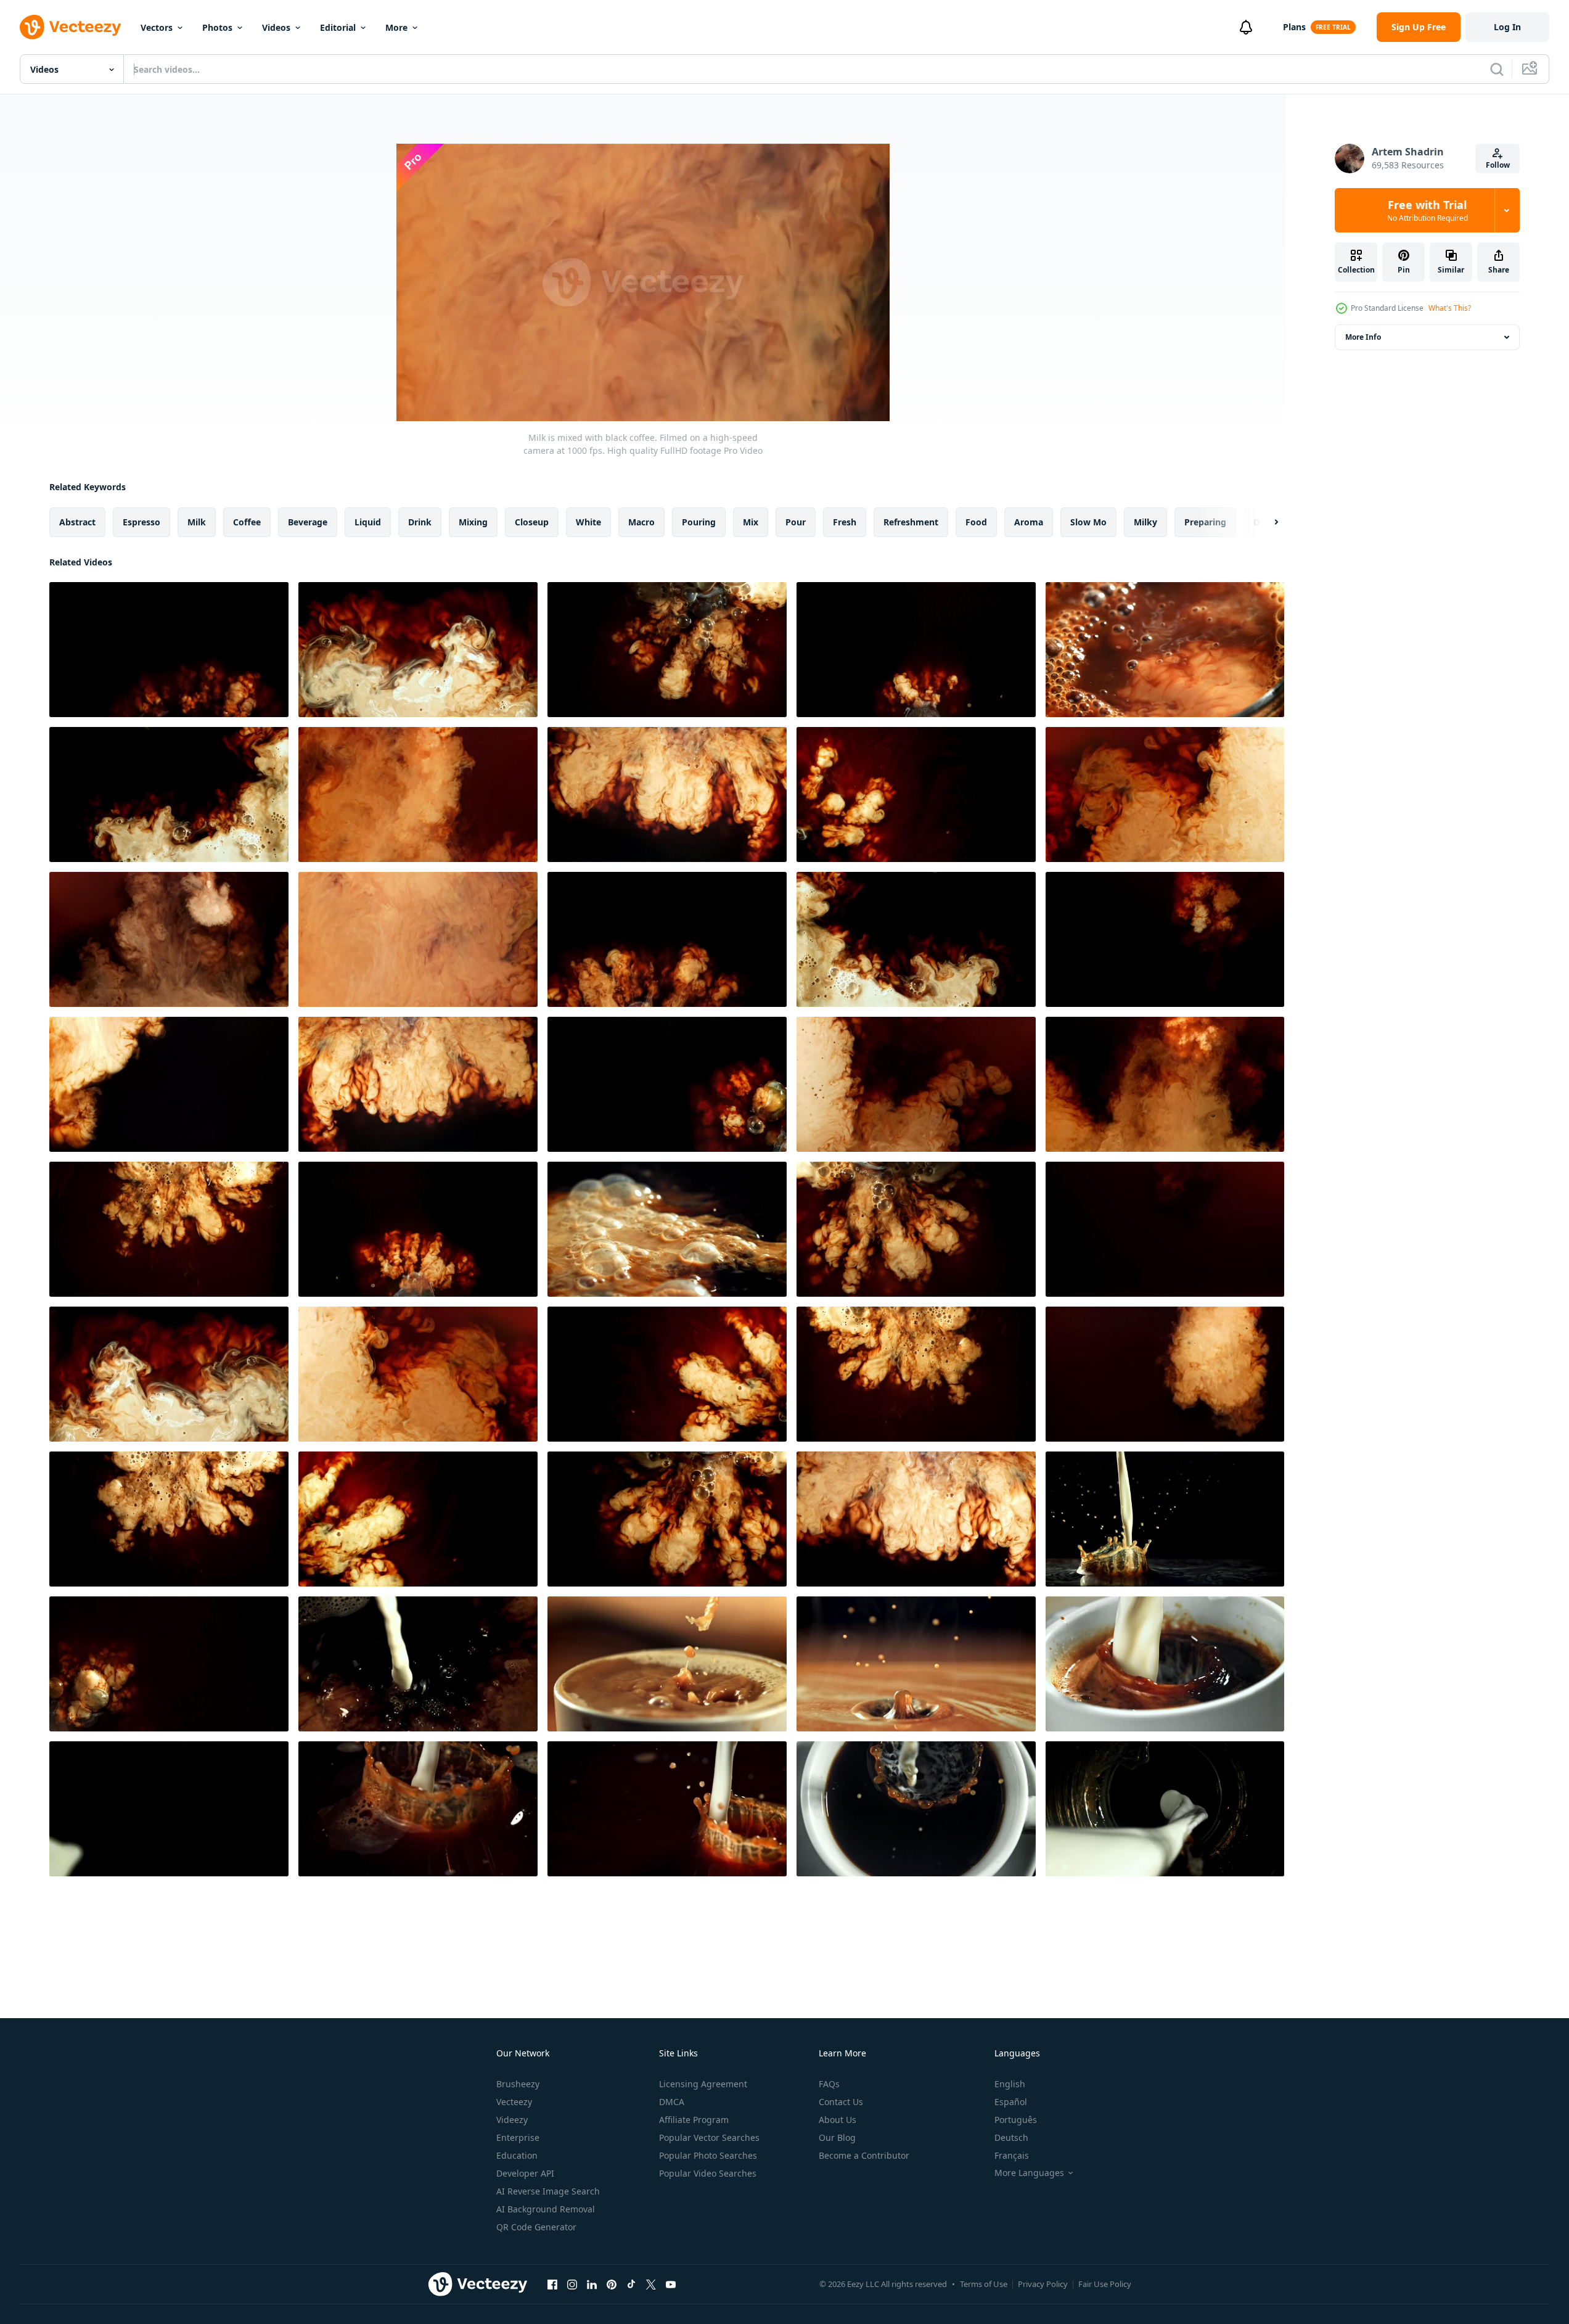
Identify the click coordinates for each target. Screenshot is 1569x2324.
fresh (845, 522)
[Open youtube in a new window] (671, 2284)
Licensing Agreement (703, 2084)
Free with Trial (1428, 210)
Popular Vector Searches (709, 2137)
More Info (1363, 337)
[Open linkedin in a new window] (592, 2284)
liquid (368, 522)
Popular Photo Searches (708, 2155)
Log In (1507, 27)
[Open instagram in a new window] (572, 2284)
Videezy (512, 2120)
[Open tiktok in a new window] (631, 2284)
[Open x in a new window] (651, 2284)
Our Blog (837, 2137)
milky (1145, 522)
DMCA (672, 2102)
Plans (1294, 27)
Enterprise (518, 2137)
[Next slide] (1266, 522)
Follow (1498, 165)
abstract (77, 522)
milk (197, 522)
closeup (532, 522)
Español (1011, 2102)
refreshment (911, 522)
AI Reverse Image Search (548, 2191)
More (396, 27)
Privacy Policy (1043, 2284)
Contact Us (841, 2102)
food (976, 522)
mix (751, 522)
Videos (276, 27)
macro (641, 522)
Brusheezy (518, 2084)
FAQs (829, 2084)
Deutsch (1011, 2137)
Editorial (338, 27)
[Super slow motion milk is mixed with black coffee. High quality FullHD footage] (169, 1519)
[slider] (657, 395)
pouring (699, 522)
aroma (1029, 522)
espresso (141, 522)
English (1010, 2084)
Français (1012, 2155)
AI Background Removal (546, 2209)
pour (796, 522)
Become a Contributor (864, 2155)
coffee (247, 522)
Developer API (525, 2173)
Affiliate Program (694, 2120)
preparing (1205, 522)
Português (1016, 2120)
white (588, 522)
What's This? (1450, 308)
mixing (473, 522)
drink (420, 522)
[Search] (1497, 69)
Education (517, 2155)
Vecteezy (514, 2102)
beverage (308, 522)
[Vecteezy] (70, 27)
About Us (838, 2120)
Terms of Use (984, 2284)
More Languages (1029, 2173)
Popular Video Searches (708, 2173)
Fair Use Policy (1105, 2284)
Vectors (157, 27)
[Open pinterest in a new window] (612, 2284)
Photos (217, 27)
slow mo (1088, 522)
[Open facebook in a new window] (552, 2284)
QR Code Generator (536, 2227)
